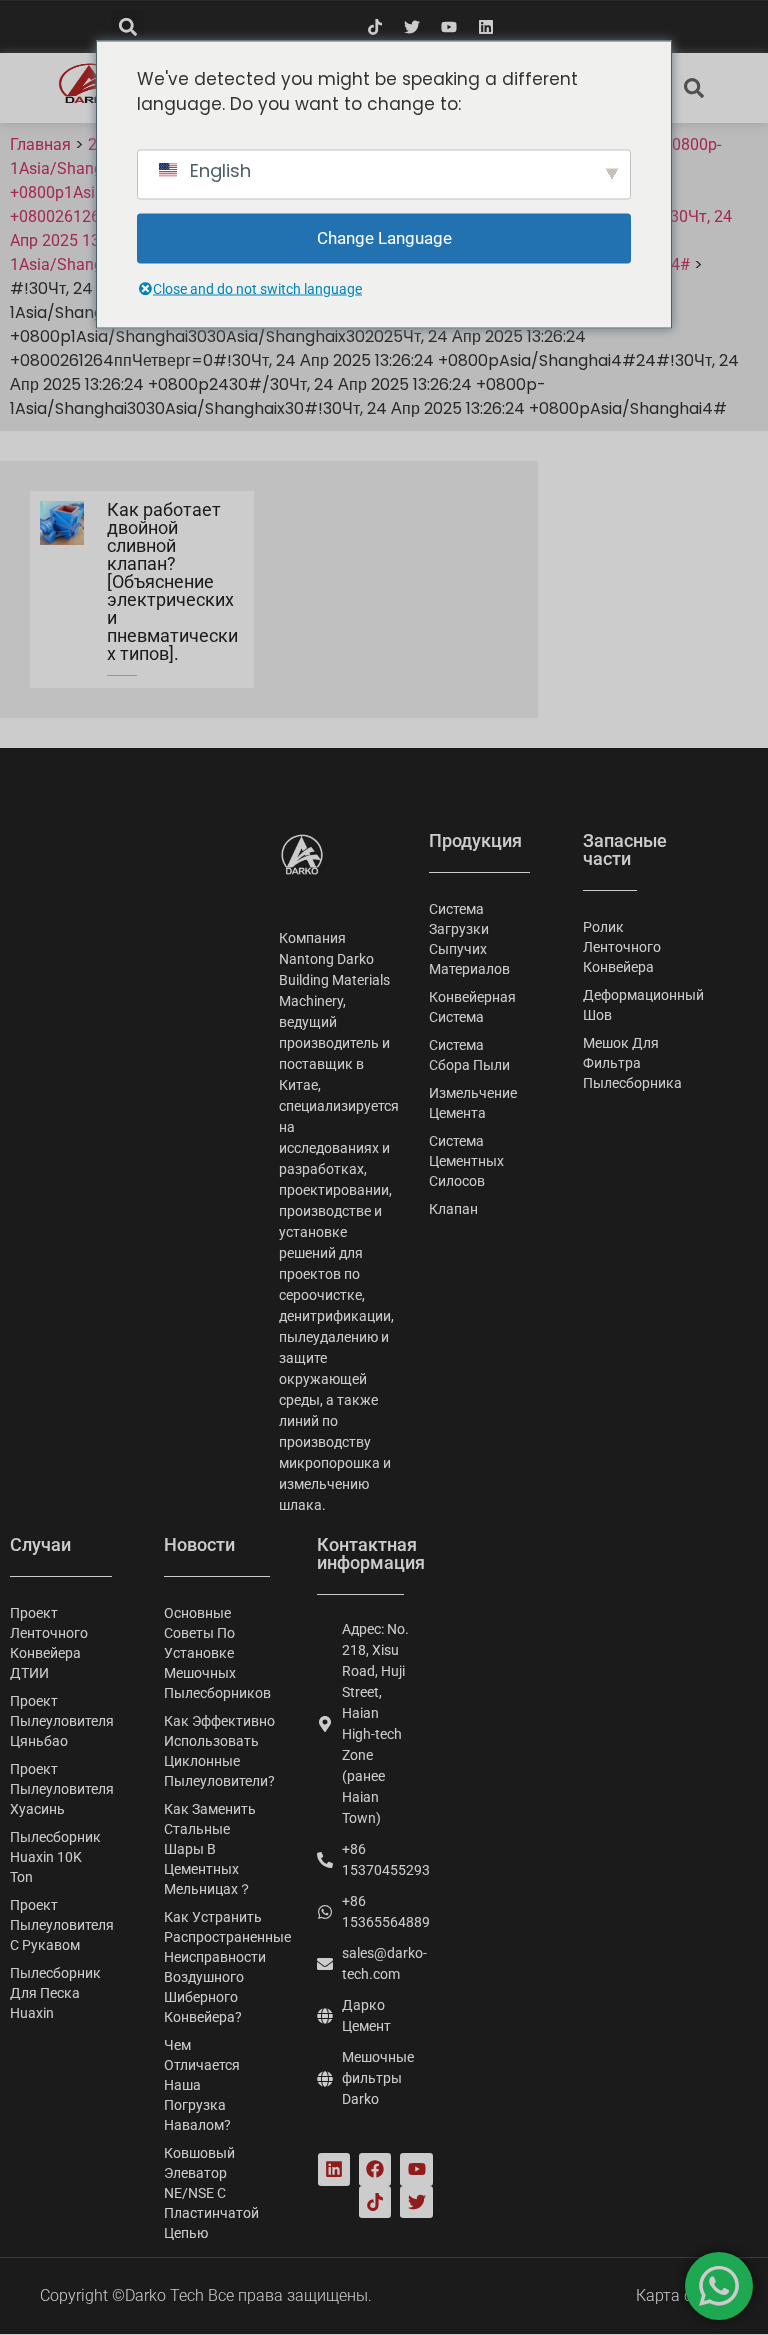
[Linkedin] (486, 27)
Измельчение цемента (473, 1103)
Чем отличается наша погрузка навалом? (202, 2085)
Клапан (453, 1209)
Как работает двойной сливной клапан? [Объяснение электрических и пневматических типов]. (172, 581)
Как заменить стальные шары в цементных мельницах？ (210, 1849)
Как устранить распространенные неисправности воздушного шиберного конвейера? (221, 1967)
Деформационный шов (610, 1005)
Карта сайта (681, 2295)
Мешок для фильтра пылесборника (610, 1063)
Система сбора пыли (469, 1055)
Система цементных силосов (466, 1161)
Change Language (384, 237)
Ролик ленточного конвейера (610, 947)
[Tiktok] (375, 27)
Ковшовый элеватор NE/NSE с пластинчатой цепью (211, 2193)
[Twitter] (412, 27)
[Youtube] (449, 27)
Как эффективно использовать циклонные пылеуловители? (219, 1751)
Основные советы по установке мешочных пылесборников (217, 1653)
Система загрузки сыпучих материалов (469, 939)
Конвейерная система (472, 1007)
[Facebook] (375, 2169)
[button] (127, 26)
